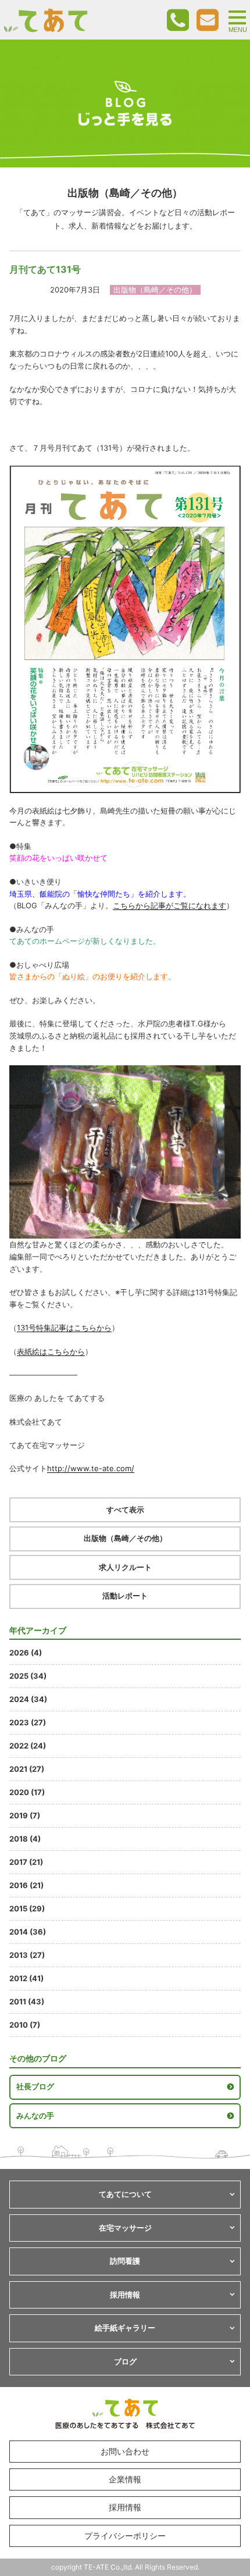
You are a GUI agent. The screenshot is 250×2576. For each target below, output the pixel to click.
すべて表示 (125, 1510)
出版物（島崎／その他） (125, 1538)
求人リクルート (125, 1567)
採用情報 (125, 2507)
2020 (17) (27, 1792)
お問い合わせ (125, 2451)
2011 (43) (27, 2001)
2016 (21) (26, 1885)
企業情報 (125, 2479)
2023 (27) (28, 1722)
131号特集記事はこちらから (64, 1328)
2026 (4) (26, 1653)
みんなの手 (35, 2115)
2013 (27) (27, 1955)
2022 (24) (28, 1746)
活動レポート (125, 1596)
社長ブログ (35, 2086)
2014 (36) (28, 1932)
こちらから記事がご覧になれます (169, 905)
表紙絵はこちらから (51, 1351)
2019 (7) (25, 1815)
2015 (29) (27, 1908)
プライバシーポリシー (125, 2536)
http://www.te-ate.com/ (91, 1468)
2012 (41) (26, 1978)
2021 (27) (27, 1769)
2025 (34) (28, 1676)
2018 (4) (25, 1839)
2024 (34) (28, 1699)
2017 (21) (26, 1862)
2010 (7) (25, 2025)
